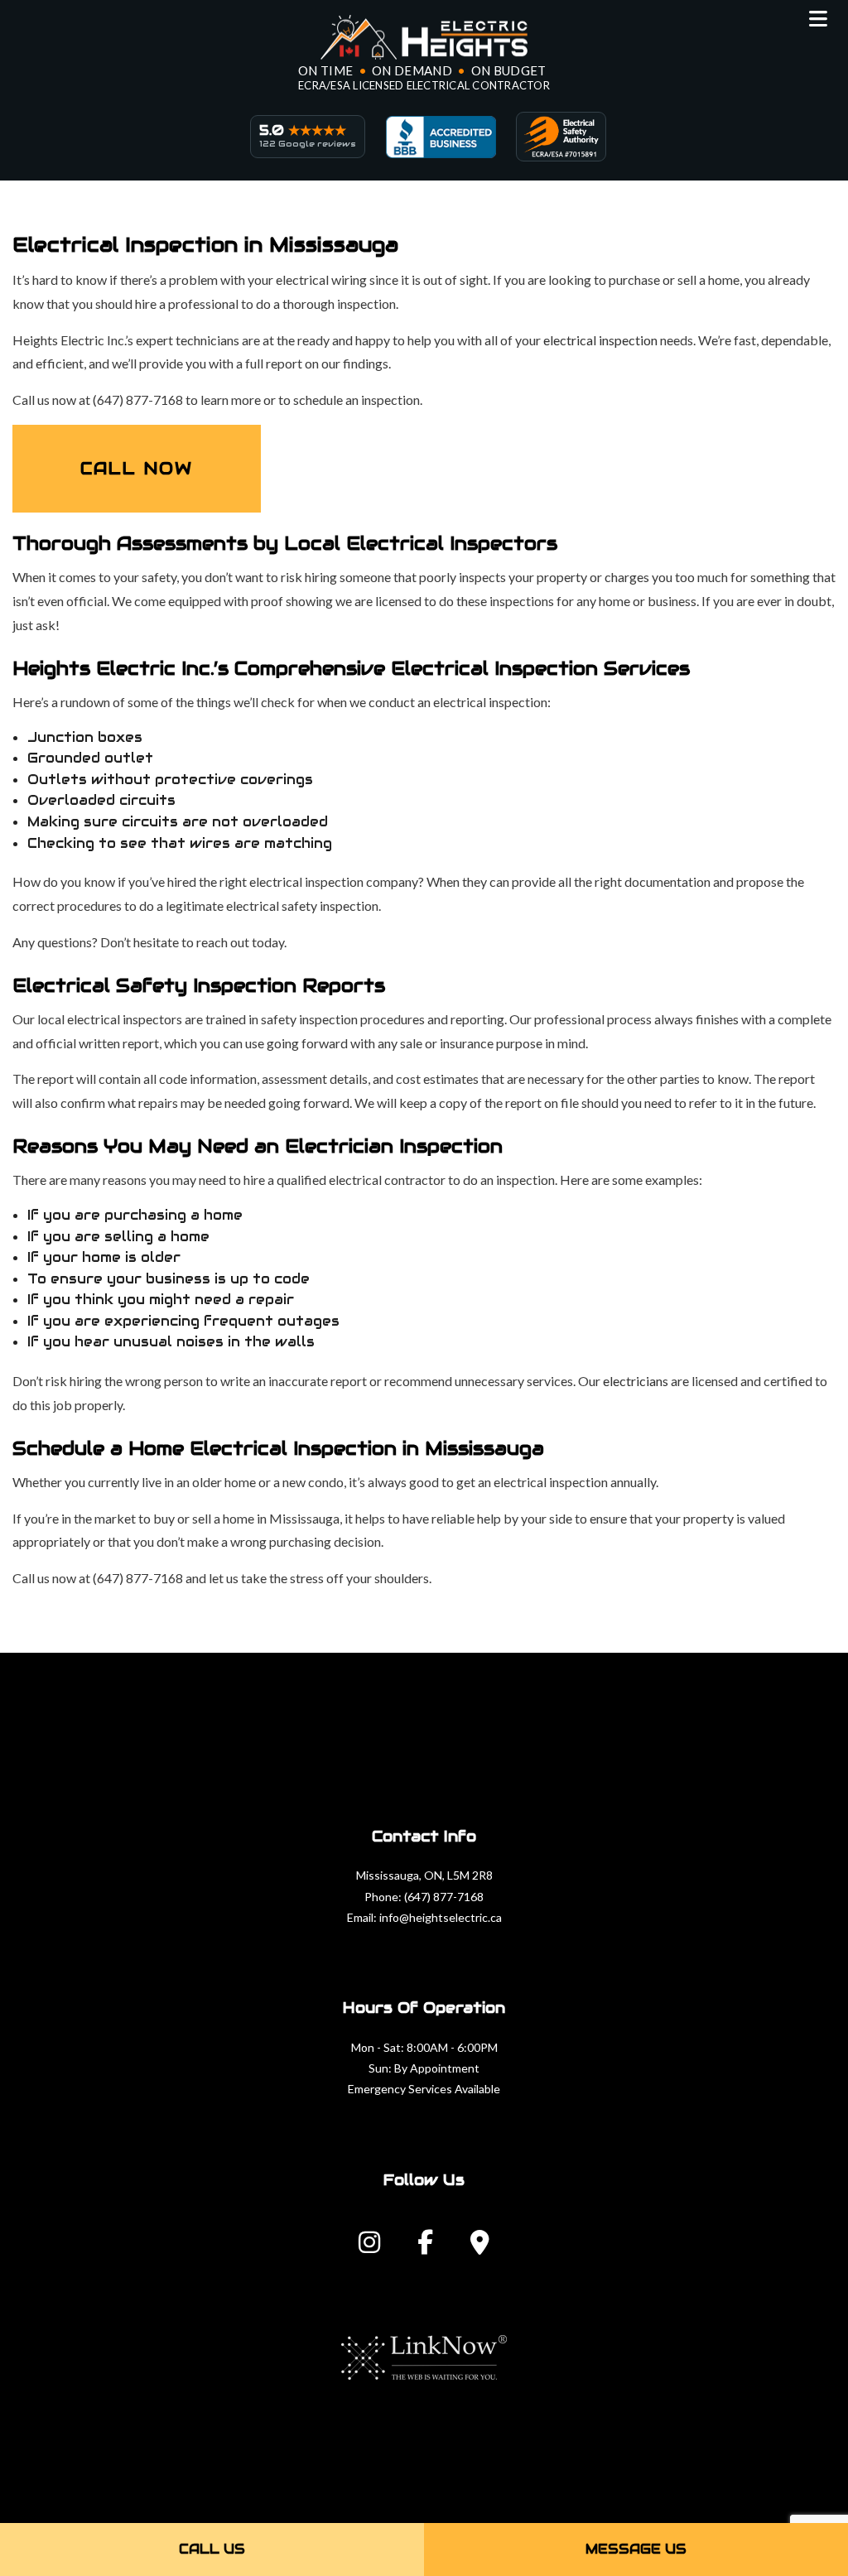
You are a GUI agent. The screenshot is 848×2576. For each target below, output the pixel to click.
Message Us (636, 2549)
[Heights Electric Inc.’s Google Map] (480, 2247)
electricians (636, 1381)
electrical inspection (600, 340)
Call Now (137, 469)
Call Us (212, 2549)
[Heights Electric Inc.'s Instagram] (369, 2247)
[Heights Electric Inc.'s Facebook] (425, 2247)
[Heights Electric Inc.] (424, 37)
